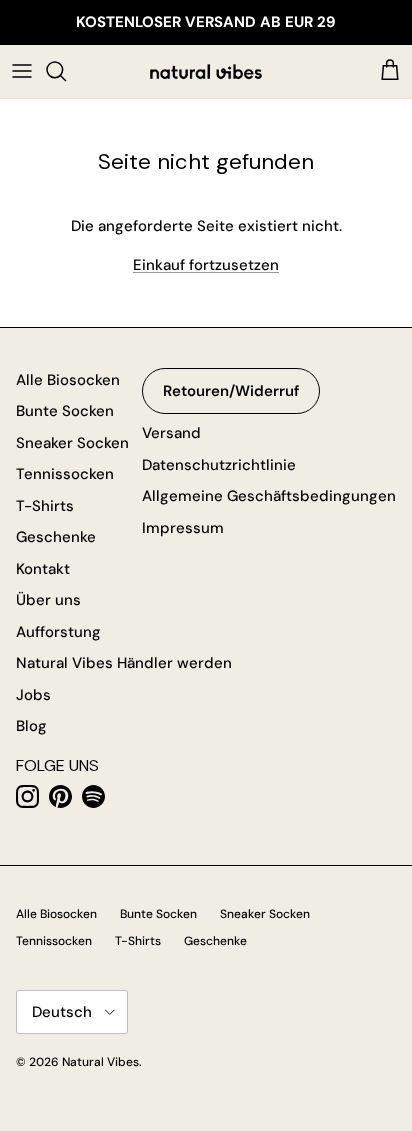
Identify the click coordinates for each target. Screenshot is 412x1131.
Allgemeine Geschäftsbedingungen (269, 496)
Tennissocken (65, 474)
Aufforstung (58, 632)
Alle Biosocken (68, 380)
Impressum (183, 528)
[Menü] (22, 71)
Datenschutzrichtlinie (219, 465)
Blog (31, 726)
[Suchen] (66, 71)
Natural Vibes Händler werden (124, 663)
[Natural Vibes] (206, 71)
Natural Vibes (100, 1062)
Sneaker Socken (72, 443)
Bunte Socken (65, 411)
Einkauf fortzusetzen (206, 265)
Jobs (33, 695)
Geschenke (56, 537)
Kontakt (43, 569)
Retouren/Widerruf (231, 391)
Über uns (48, 600)
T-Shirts (45, 506)
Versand (171, 433)
